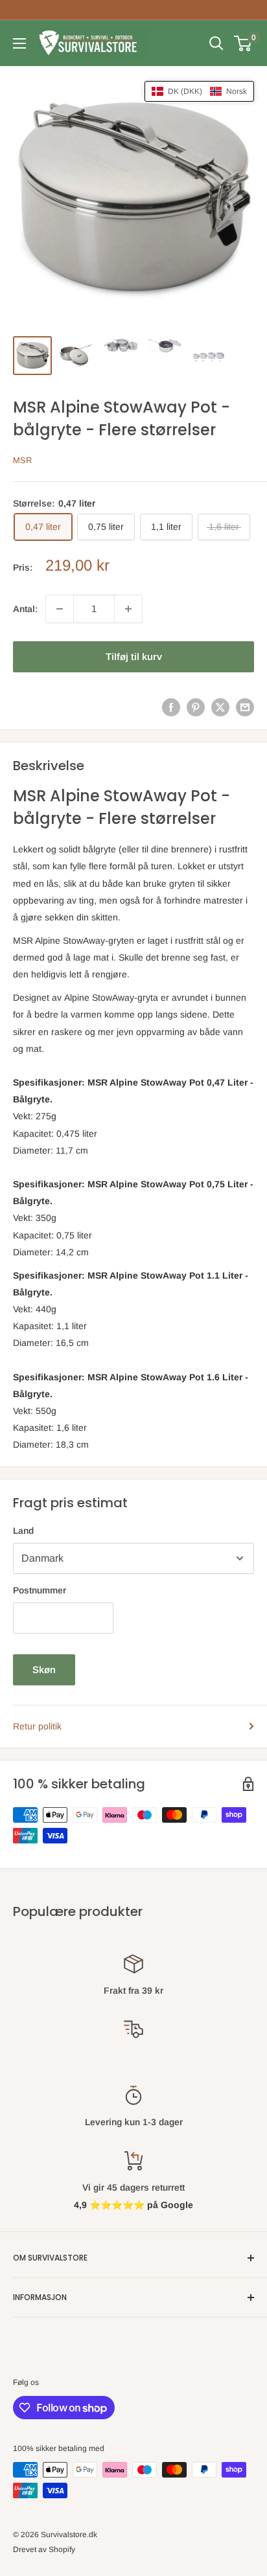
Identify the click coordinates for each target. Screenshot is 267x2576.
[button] (199, 91)
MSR (22, 460)
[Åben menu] (19, 43)
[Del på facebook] (171, 707)
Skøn (44, 1670)
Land (23, 1531)
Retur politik (37, 1726)
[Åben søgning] (216, 43)
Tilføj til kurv (134, 656)
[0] (243, 43)
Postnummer (40, 1590)
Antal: (25, 609)
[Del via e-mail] (245, 707)
